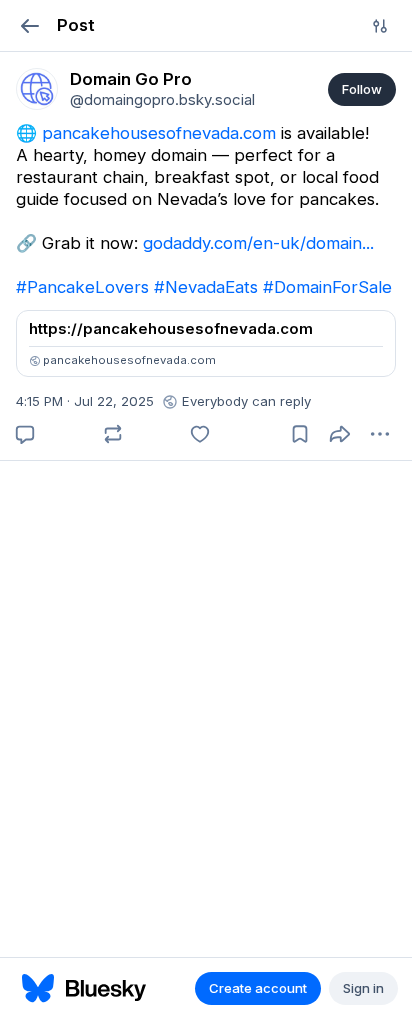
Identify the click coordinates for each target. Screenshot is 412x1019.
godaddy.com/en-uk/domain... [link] (258, 243)
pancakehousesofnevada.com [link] (159, 133)
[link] (37, 89)
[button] (29, 25)
